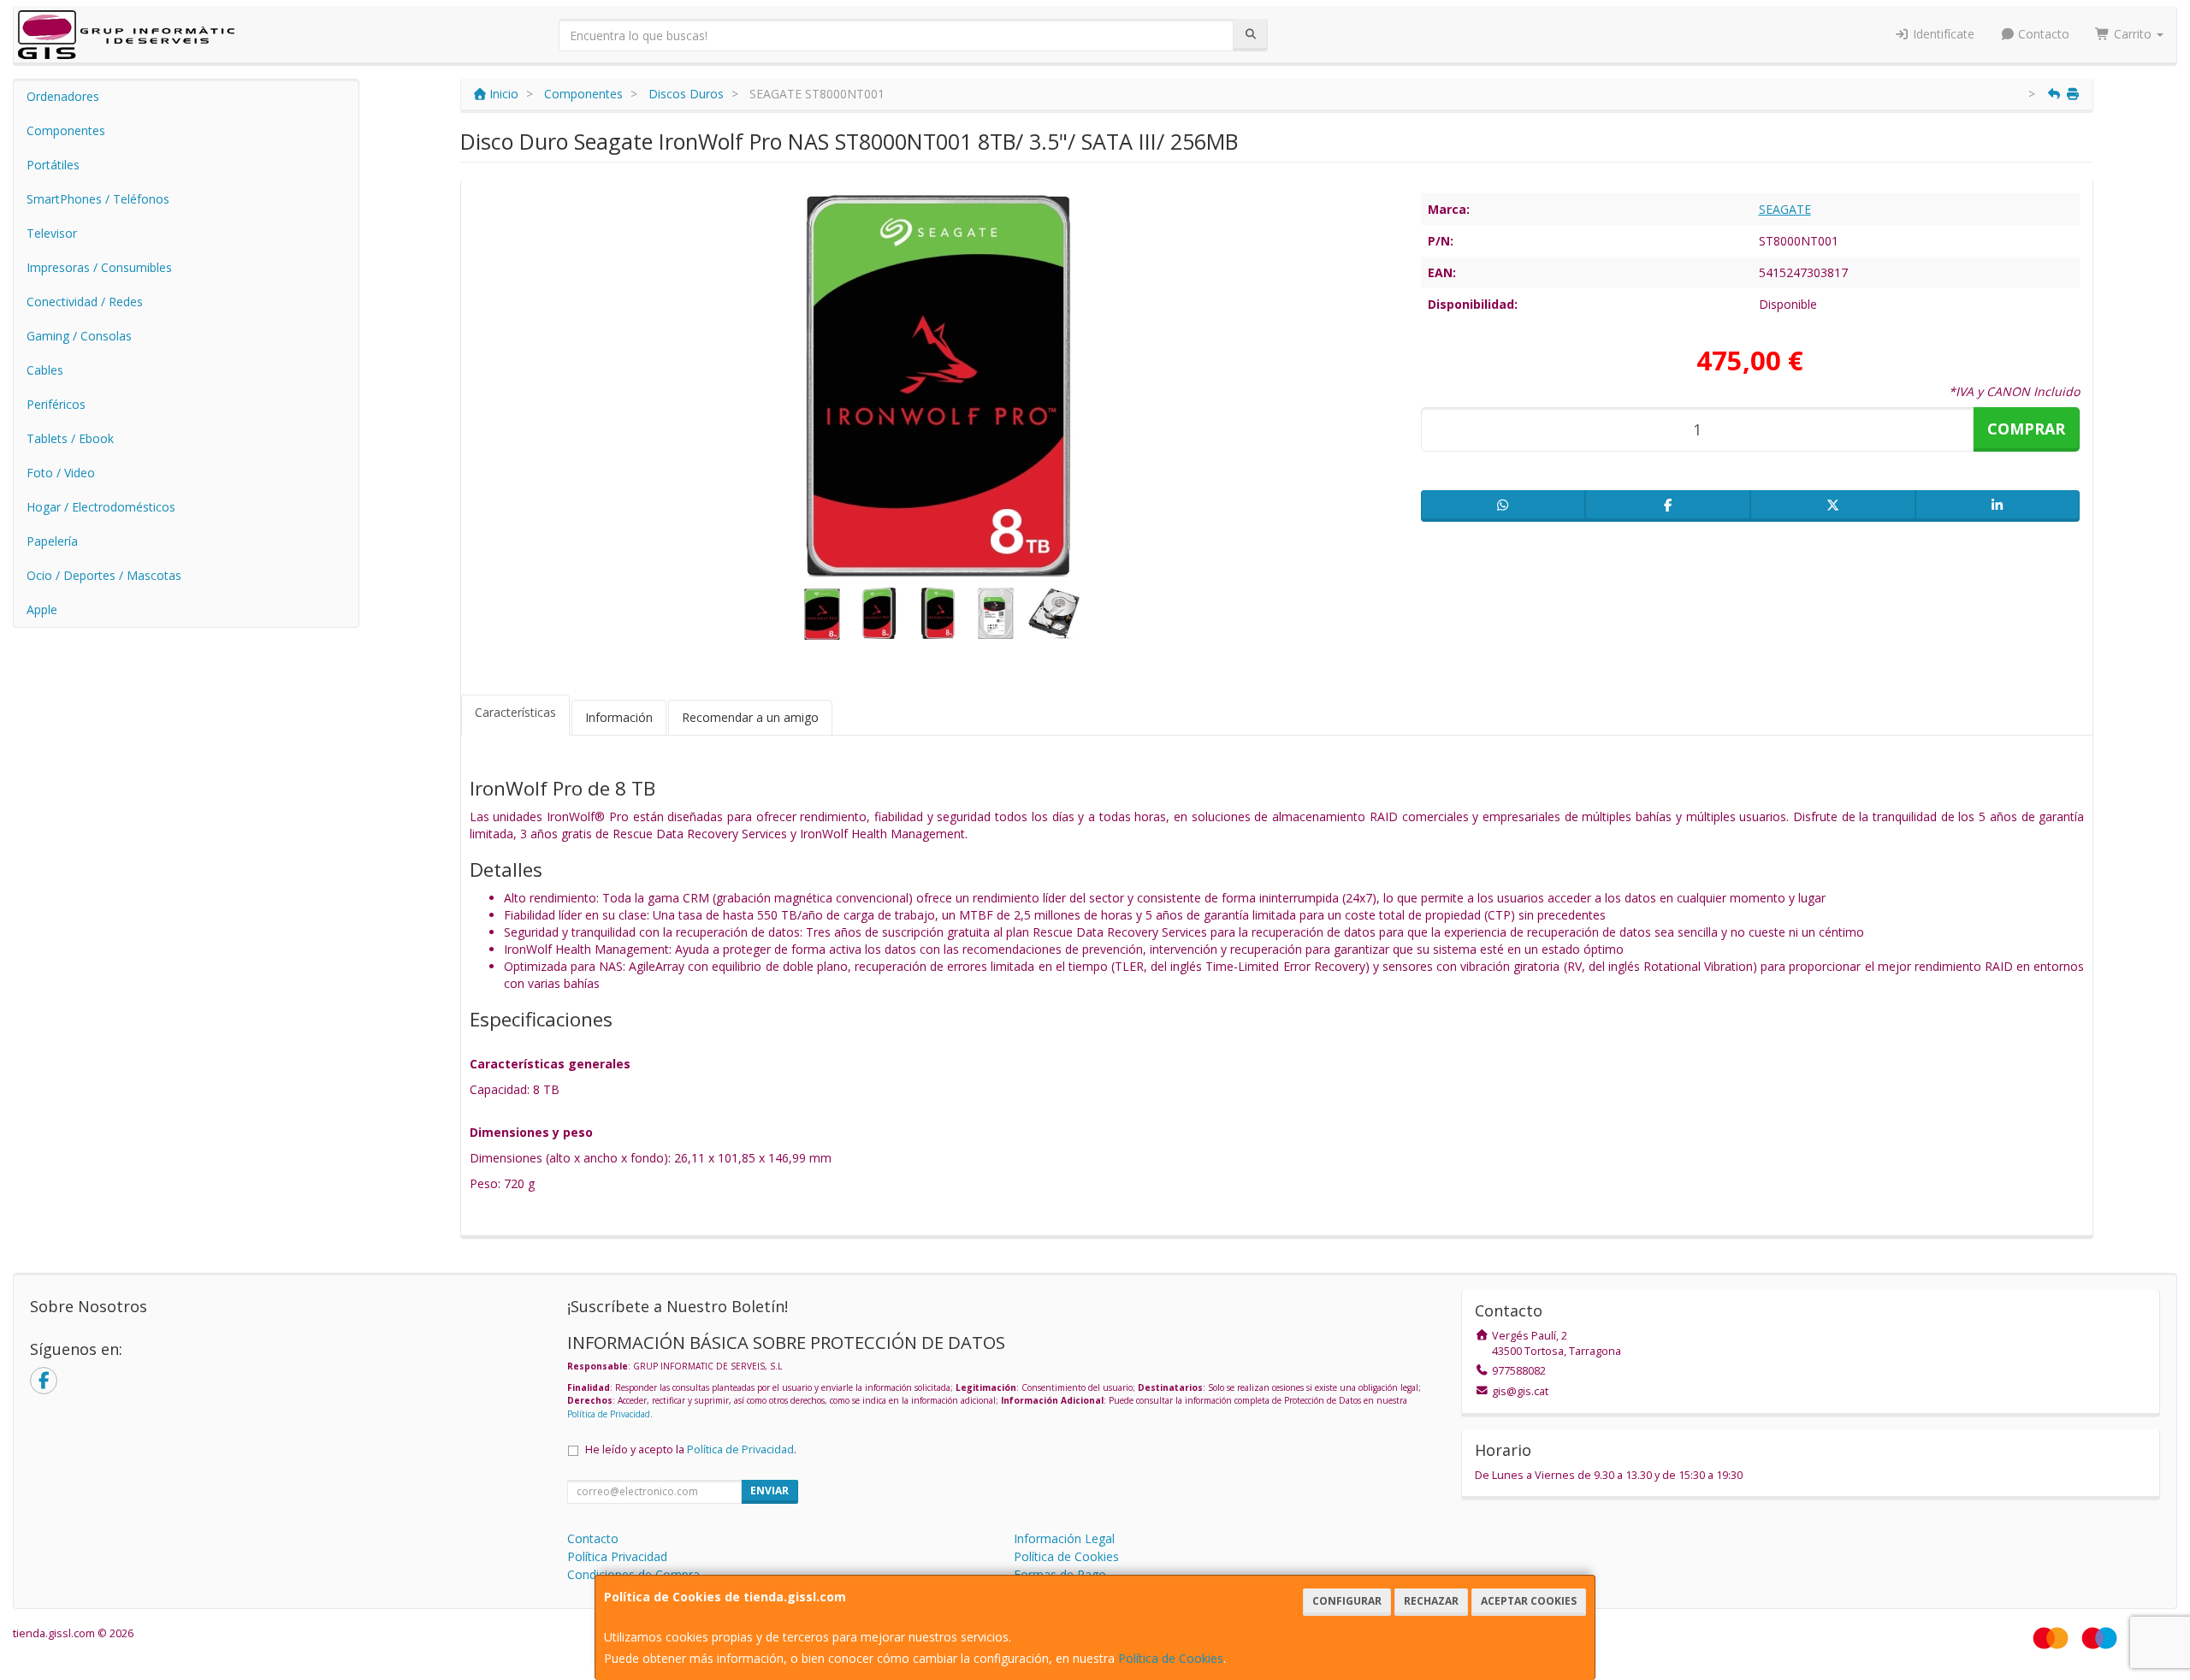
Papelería (52, 541)
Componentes (66, 130)
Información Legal (1064, 1538)
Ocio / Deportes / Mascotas (104, 575)
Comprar (2026, 429)
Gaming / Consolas (79, 336)
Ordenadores (63, 96)
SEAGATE (1785, 209)
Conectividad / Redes (85, 302)
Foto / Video (61, 473)
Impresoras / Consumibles (99, 267)
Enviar (769, 1491)
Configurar (1347, 1601)
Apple (42, 609)
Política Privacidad (617, 1556)
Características (515, 712)
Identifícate (1942, 34)
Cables (45, 370)
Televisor (52, 233)
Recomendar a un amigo (750, 717)
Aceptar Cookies (1529, 1601)
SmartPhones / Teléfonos (98, 199)
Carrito (2133, 34)
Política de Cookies (1171, 1658)
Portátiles (53, 165)
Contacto (2042, 34)
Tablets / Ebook (70, 438)
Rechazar (1431, 1601)
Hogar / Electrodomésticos (101, 507)
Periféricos (56, 404)
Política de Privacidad (609, 1414)
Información (619, 717)
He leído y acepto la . (691, 1449)
